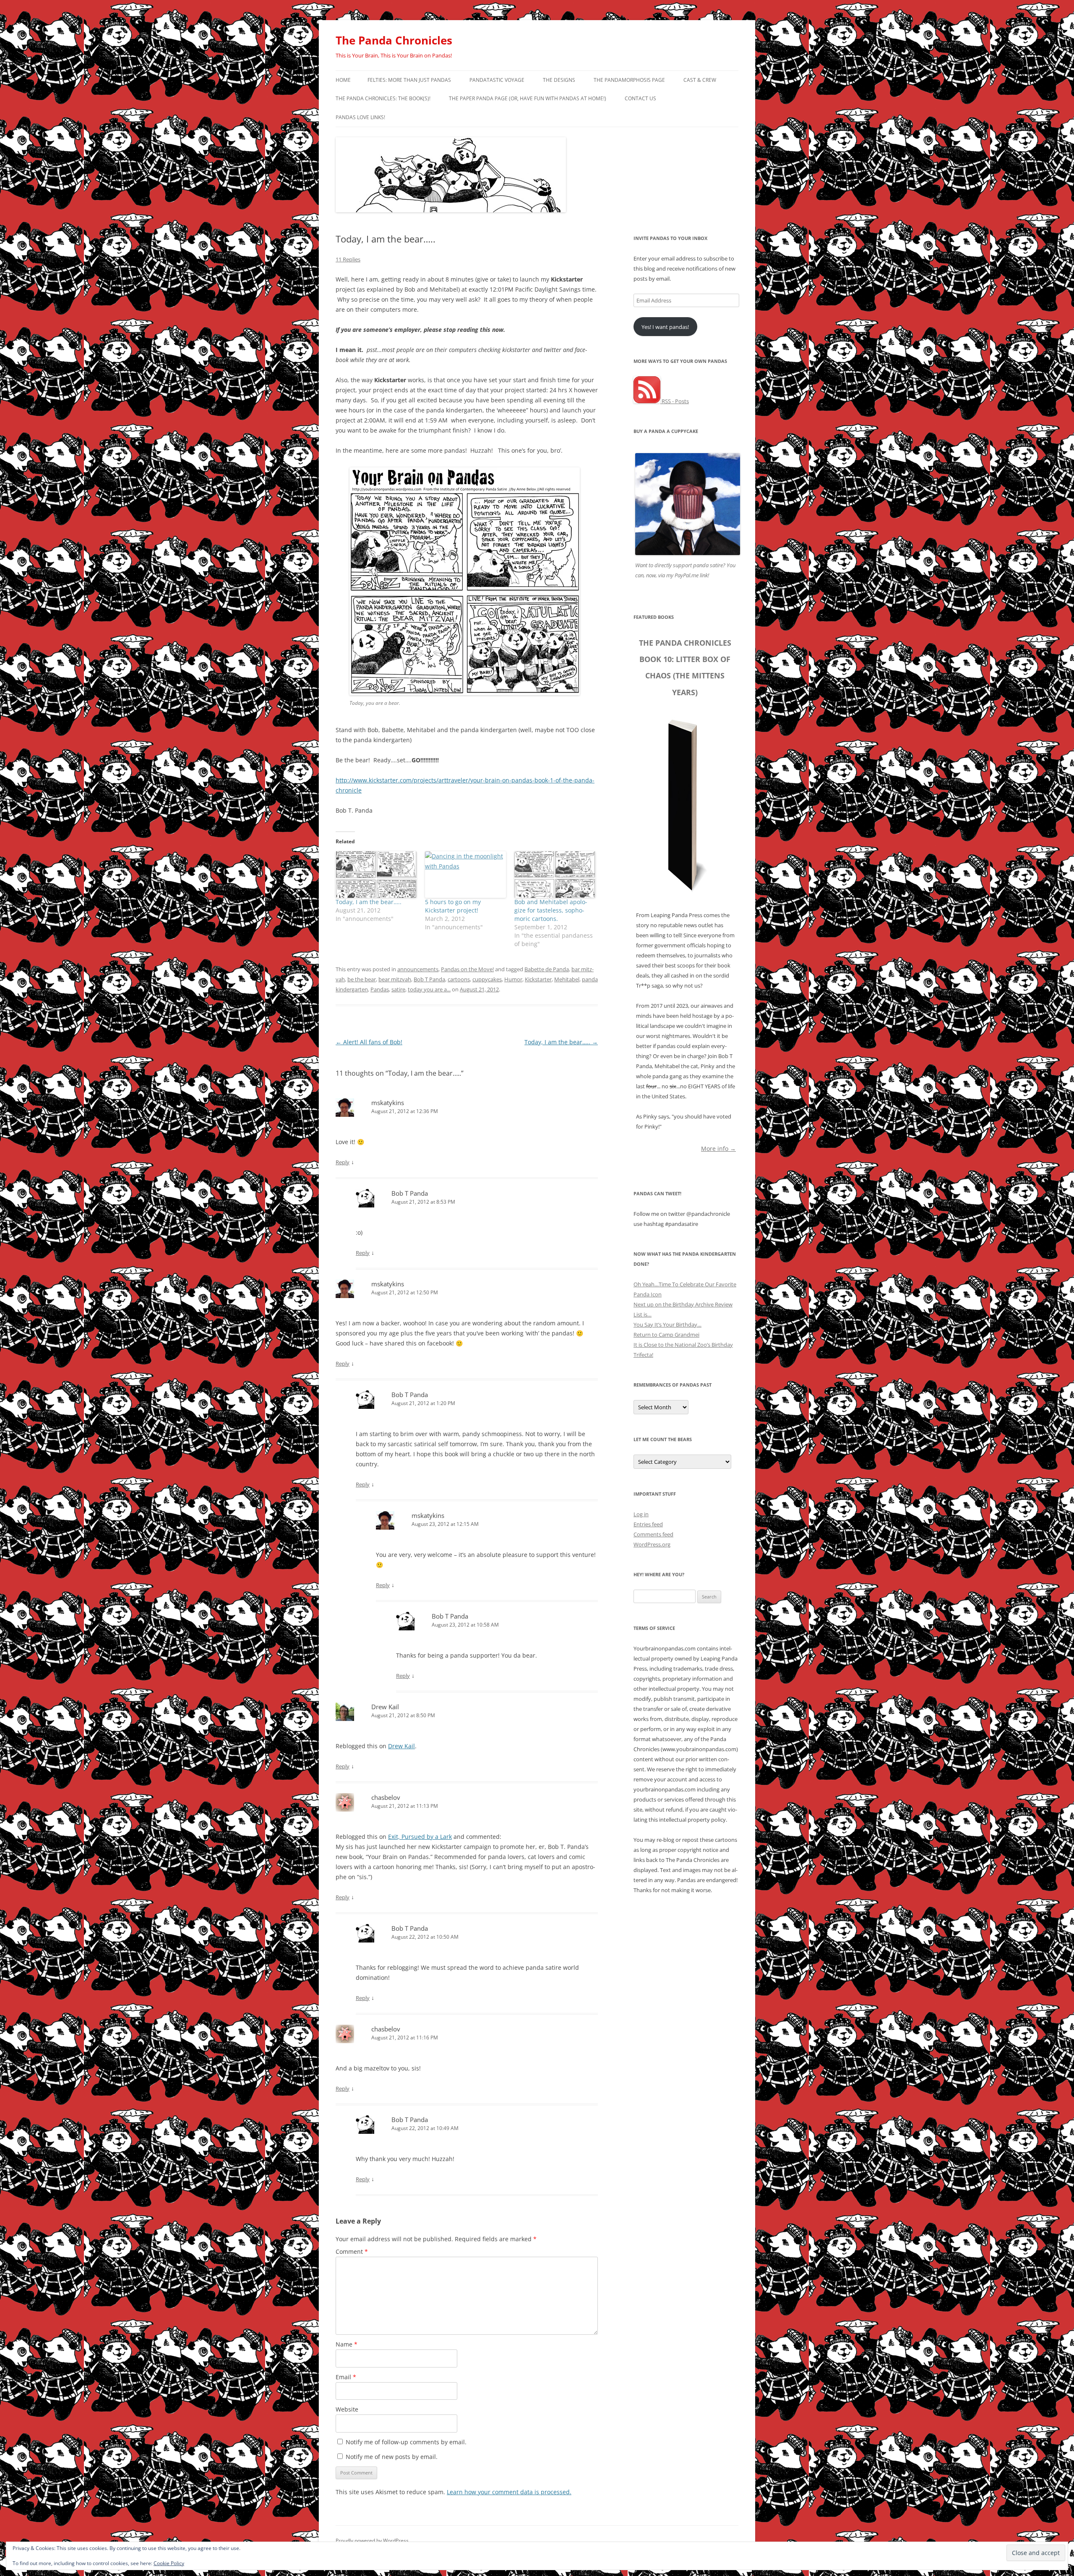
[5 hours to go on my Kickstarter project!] (465, 874)
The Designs (559, 80)
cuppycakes (487, 979)
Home (343, 80)
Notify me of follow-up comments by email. (406, 2442)
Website (347, 2409)
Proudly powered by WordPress (372, 2541)
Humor (513, 979)
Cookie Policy (169, 2563)
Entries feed (648, 1524)
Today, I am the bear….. (369, 902)
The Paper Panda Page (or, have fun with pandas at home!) (528, 98)
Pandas (380, 989)
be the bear (362, 979)
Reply (343, 1162)
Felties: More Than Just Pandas (409, 80)
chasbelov (386, 1797)
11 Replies (348, 259)
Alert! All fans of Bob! (369, 1042)
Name (347, 2344)
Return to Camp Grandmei (666, 1335)
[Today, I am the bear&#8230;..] (376, 874)
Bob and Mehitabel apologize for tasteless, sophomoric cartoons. (551, 910)
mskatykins (388, 1103)
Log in (641, 1514)
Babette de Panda (547, 969)
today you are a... (429, 989)
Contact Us (640, 98)
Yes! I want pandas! (665, 327)
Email (346, 2377)
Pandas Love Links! (360, 117)
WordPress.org (652, 1544)
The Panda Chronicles (394, 40)
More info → (718, 1148)
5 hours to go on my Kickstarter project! (453, 906)
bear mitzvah (395, 979)
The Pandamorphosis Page (629, 80)
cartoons (459, 979)
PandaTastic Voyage (497, 80)
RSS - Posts (675, 401)
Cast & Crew (700, 80)
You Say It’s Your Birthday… (667, 1325)
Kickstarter (538, 979)
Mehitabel (567, 979)
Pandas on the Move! (467, 969)
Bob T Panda (429, 979)
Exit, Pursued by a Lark (420, 1837)
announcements (418, 969)
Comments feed (653, 1534)
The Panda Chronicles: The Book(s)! (383, 98)
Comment (352, 2251)
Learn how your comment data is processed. (509, 2492)
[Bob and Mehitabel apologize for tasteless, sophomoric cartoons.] (555, 874)
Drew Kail (385, 1707)
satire (398, 989)
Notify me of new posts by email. (392, 2457)
